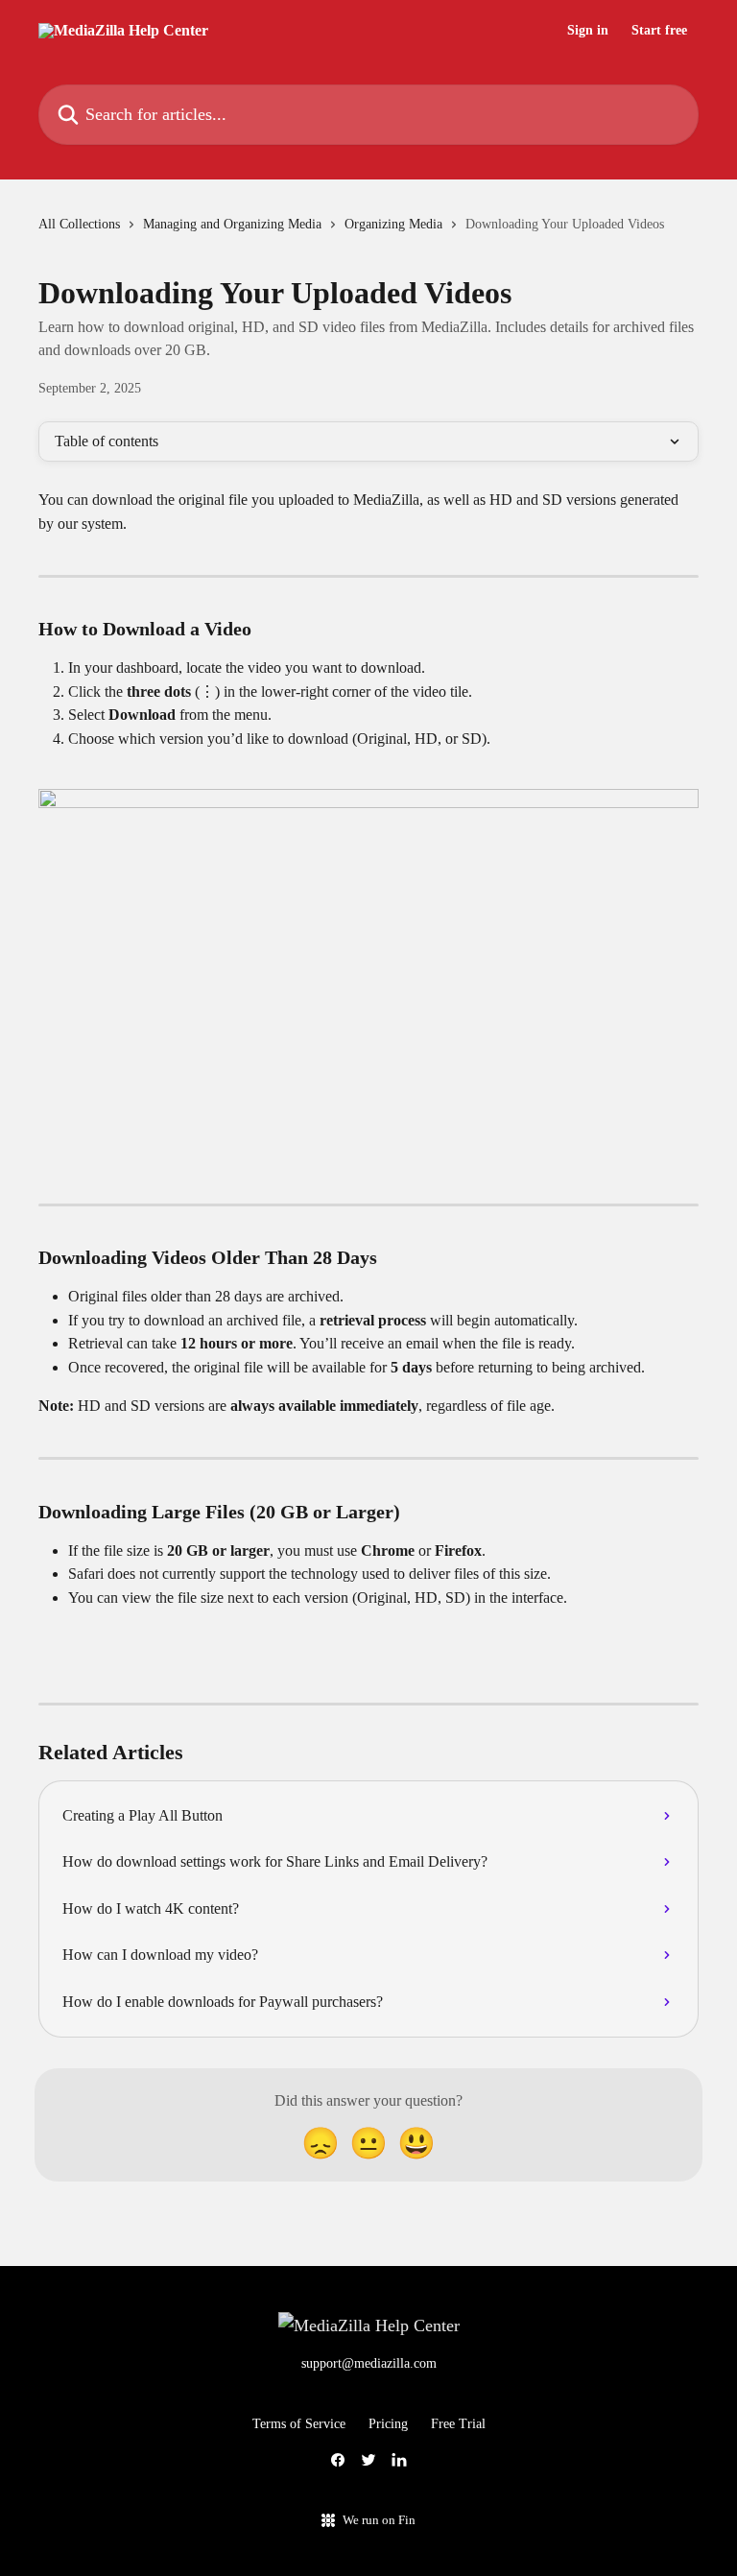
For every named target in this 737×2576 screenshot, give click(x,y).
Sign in (588, 31)
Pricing (388, 2424)
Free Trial (458, 2424)
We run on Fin (379, 2520)
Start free (659, 31)
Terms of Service (299, 2424)
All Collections (79, 224)
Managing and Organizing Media (232, 224)
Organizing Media (393, 224)
